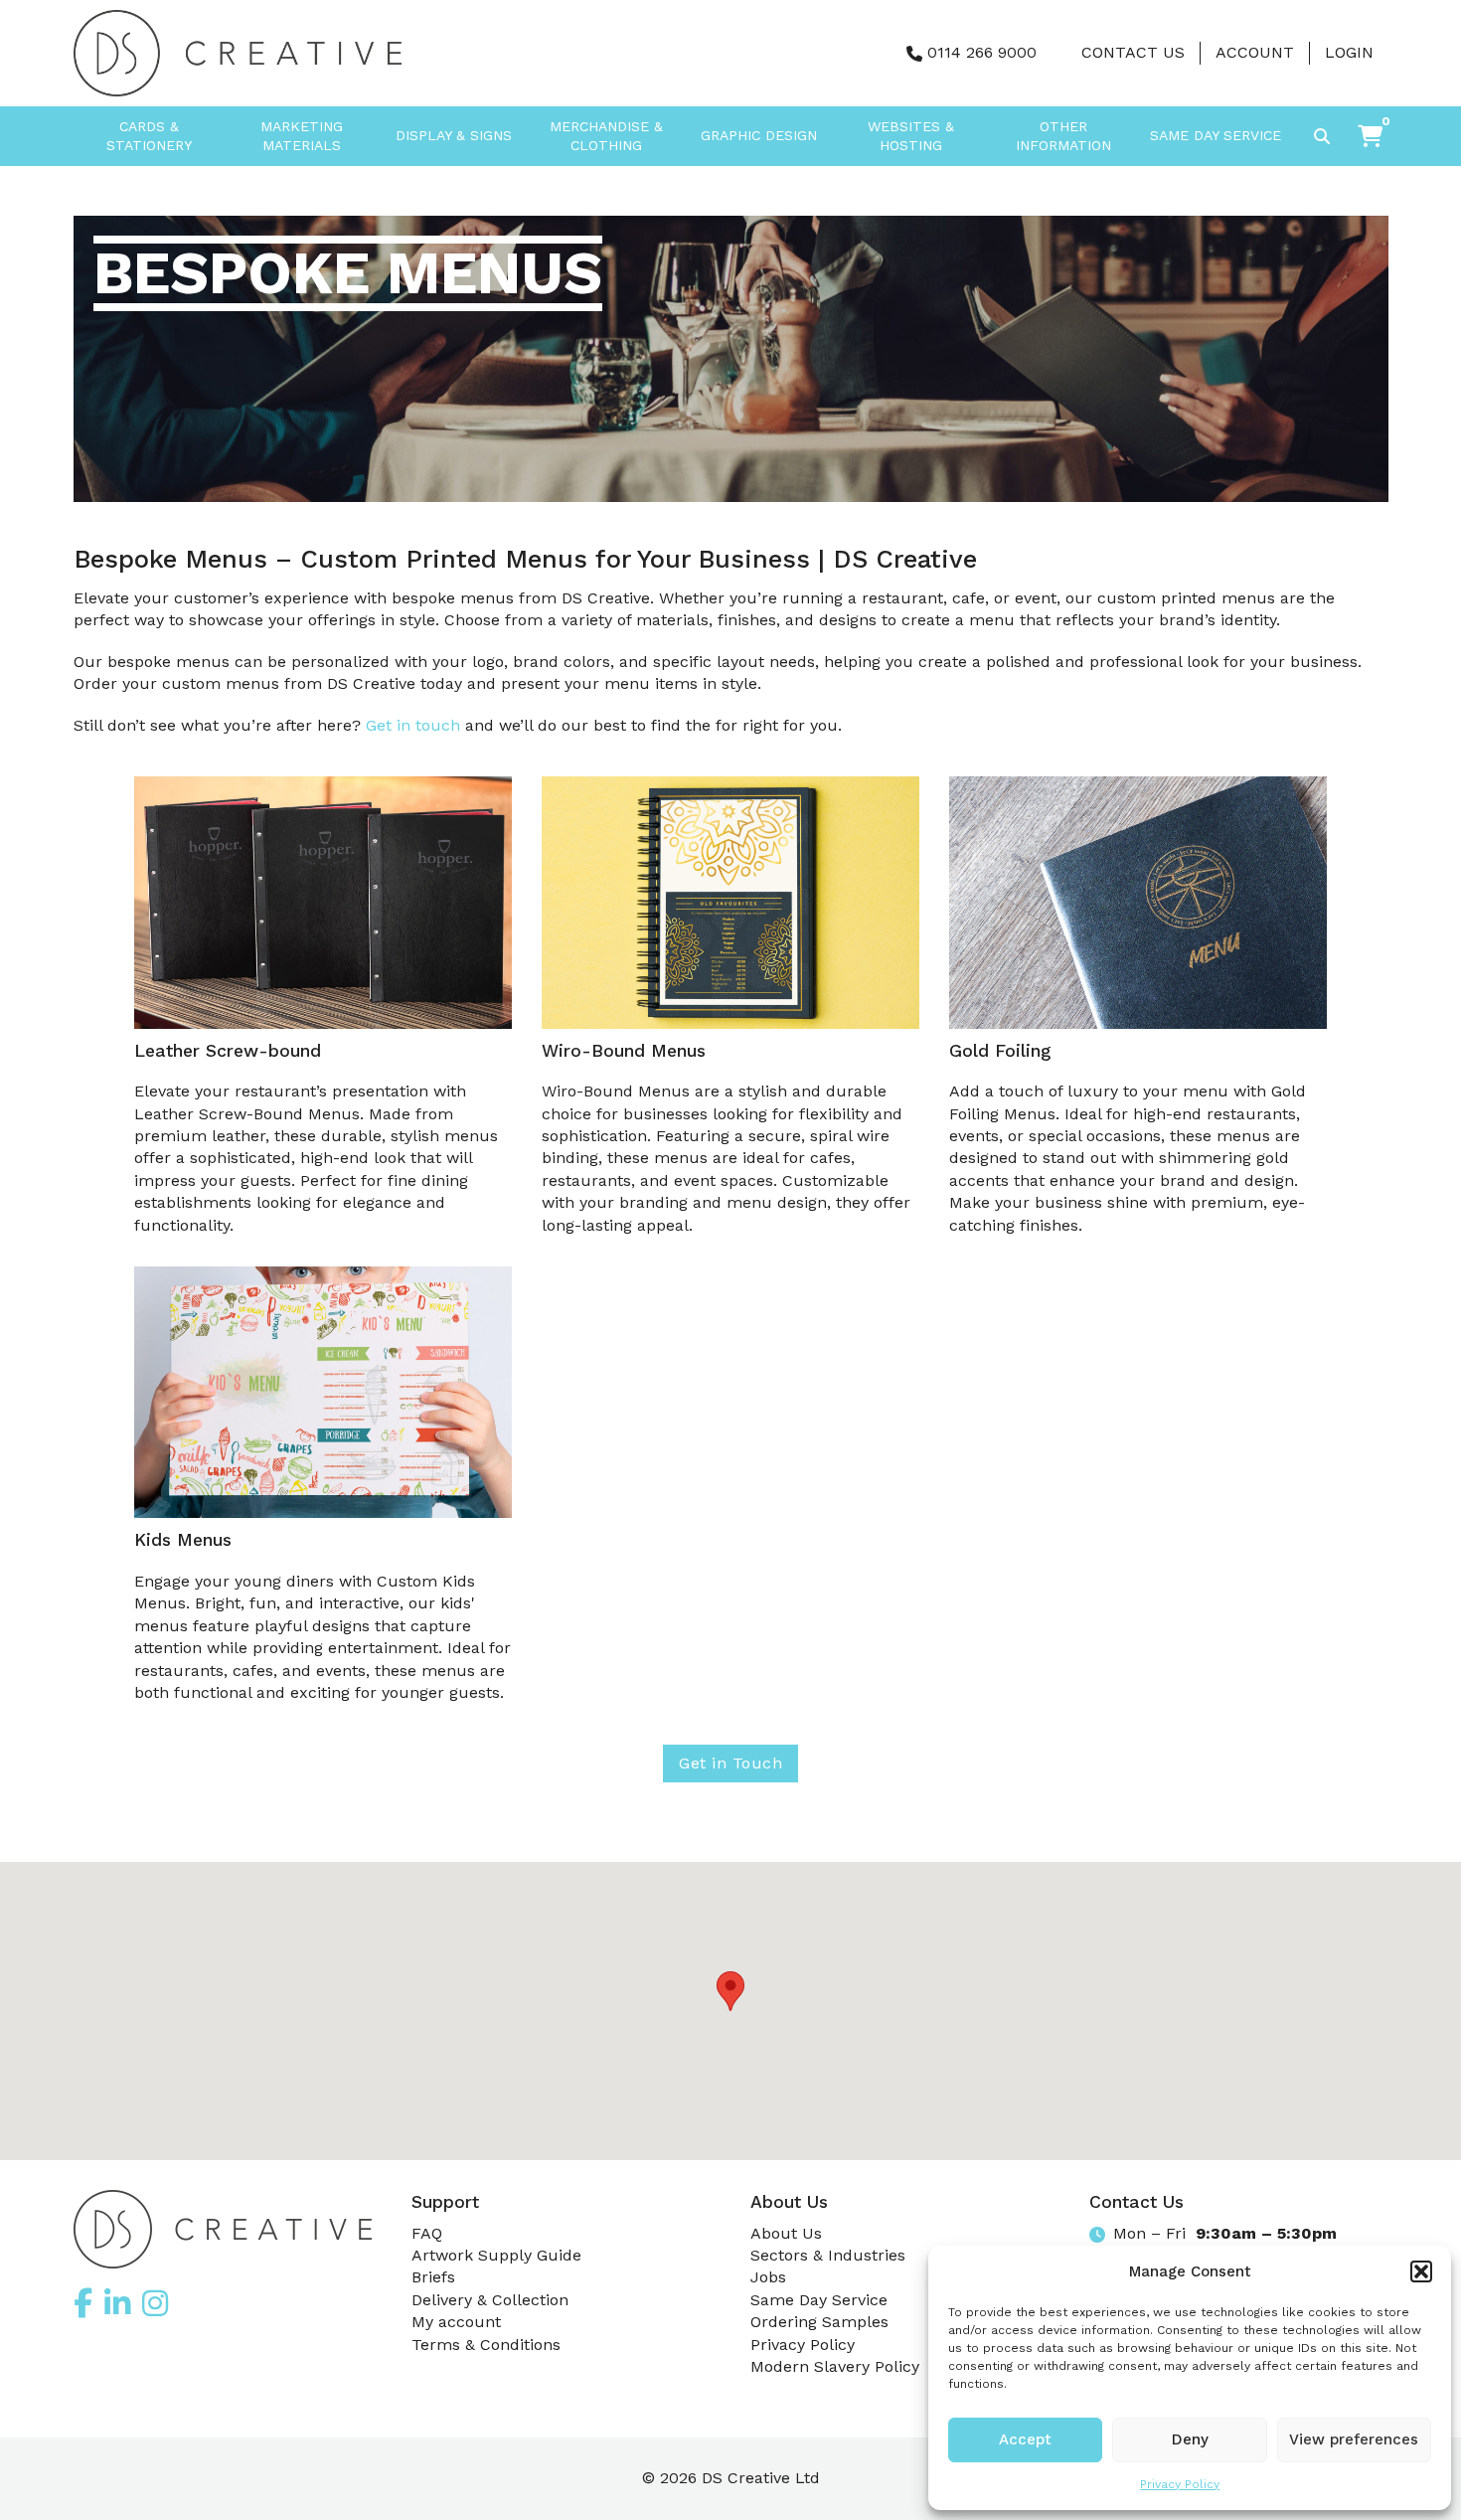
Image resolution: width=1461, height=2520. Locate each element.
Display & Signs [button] (454, 135)
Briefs (433, 2277)
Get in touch (413, 725)
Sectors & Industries (828, 2255)
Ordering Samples (819, 2322)
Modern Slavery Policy (835, 2366)
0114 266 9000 (982, 52)
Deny (1190, 2439)
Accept (1025, 2439)
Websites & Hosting (911, 136)
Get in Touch (730, 1763)
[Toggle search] (1322, 136)
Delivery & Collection (490, 2300)
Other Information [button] (1063, 136)
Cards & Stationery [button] (149, 136)
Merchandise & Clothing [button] (606, 136)
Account (1255, 52)
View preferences (1354, 2439)
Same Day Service (1216, 135)
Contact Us (1133, 52)
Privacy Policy (1180, 2484)
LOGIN (1349, 52)
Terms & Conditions (486, 2345)
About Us (786, 2233)
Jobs (768, 2277)
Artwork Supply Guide (496, 2255)
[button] (1421, 2271)
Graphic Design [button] (759, 135)
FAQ (427, 2233)
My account (456, 2322)
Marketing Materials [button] (302, 136)
